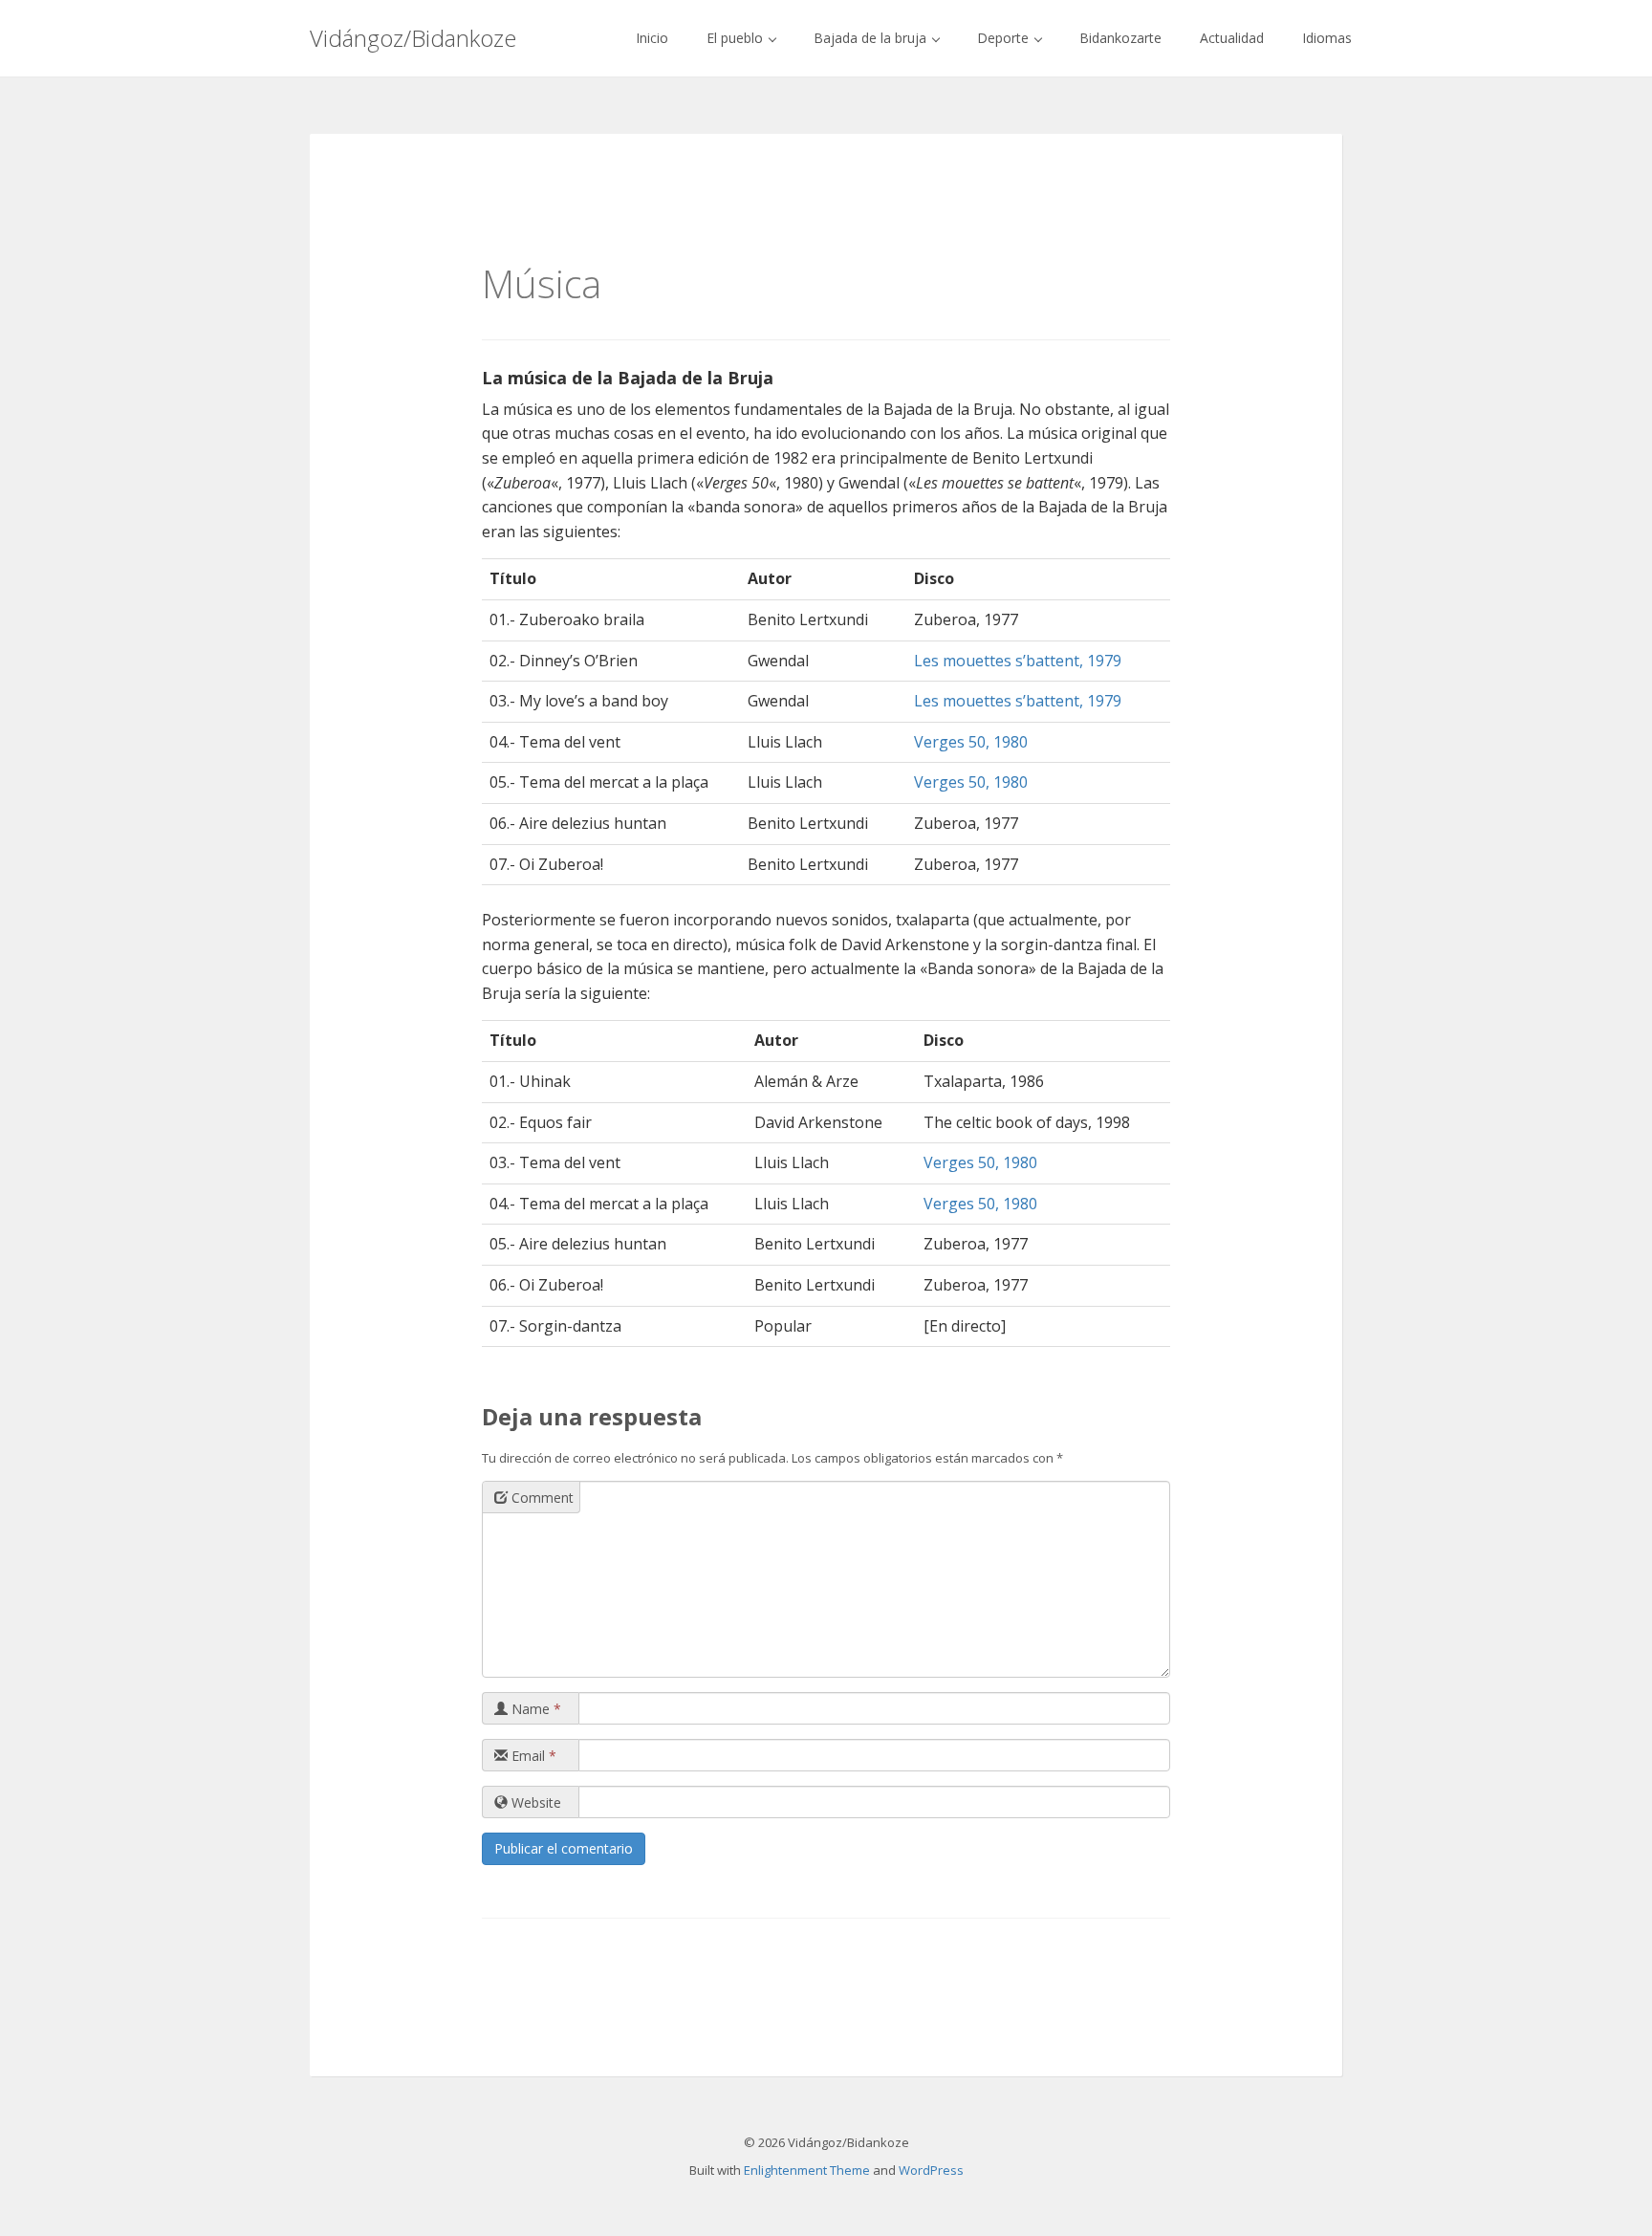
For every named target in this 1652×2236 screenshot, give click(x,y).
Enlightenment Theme (807, 2170)
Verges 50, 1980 (971, 742)
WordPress (931, 2170)
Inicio (652, 38)
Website (534, 1802)
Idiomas (1327, 38)
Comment (541, 1498)
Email (532, 1756)
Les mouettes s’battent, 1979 (1018, 661)
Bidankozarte (1120, 38)
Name (534, 1709)
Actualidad (1232, 38)
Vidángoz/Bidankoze (413, 38)
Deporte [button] (1005, 38)
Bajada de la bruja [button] (872, 38)
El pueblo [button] (737, 38)
